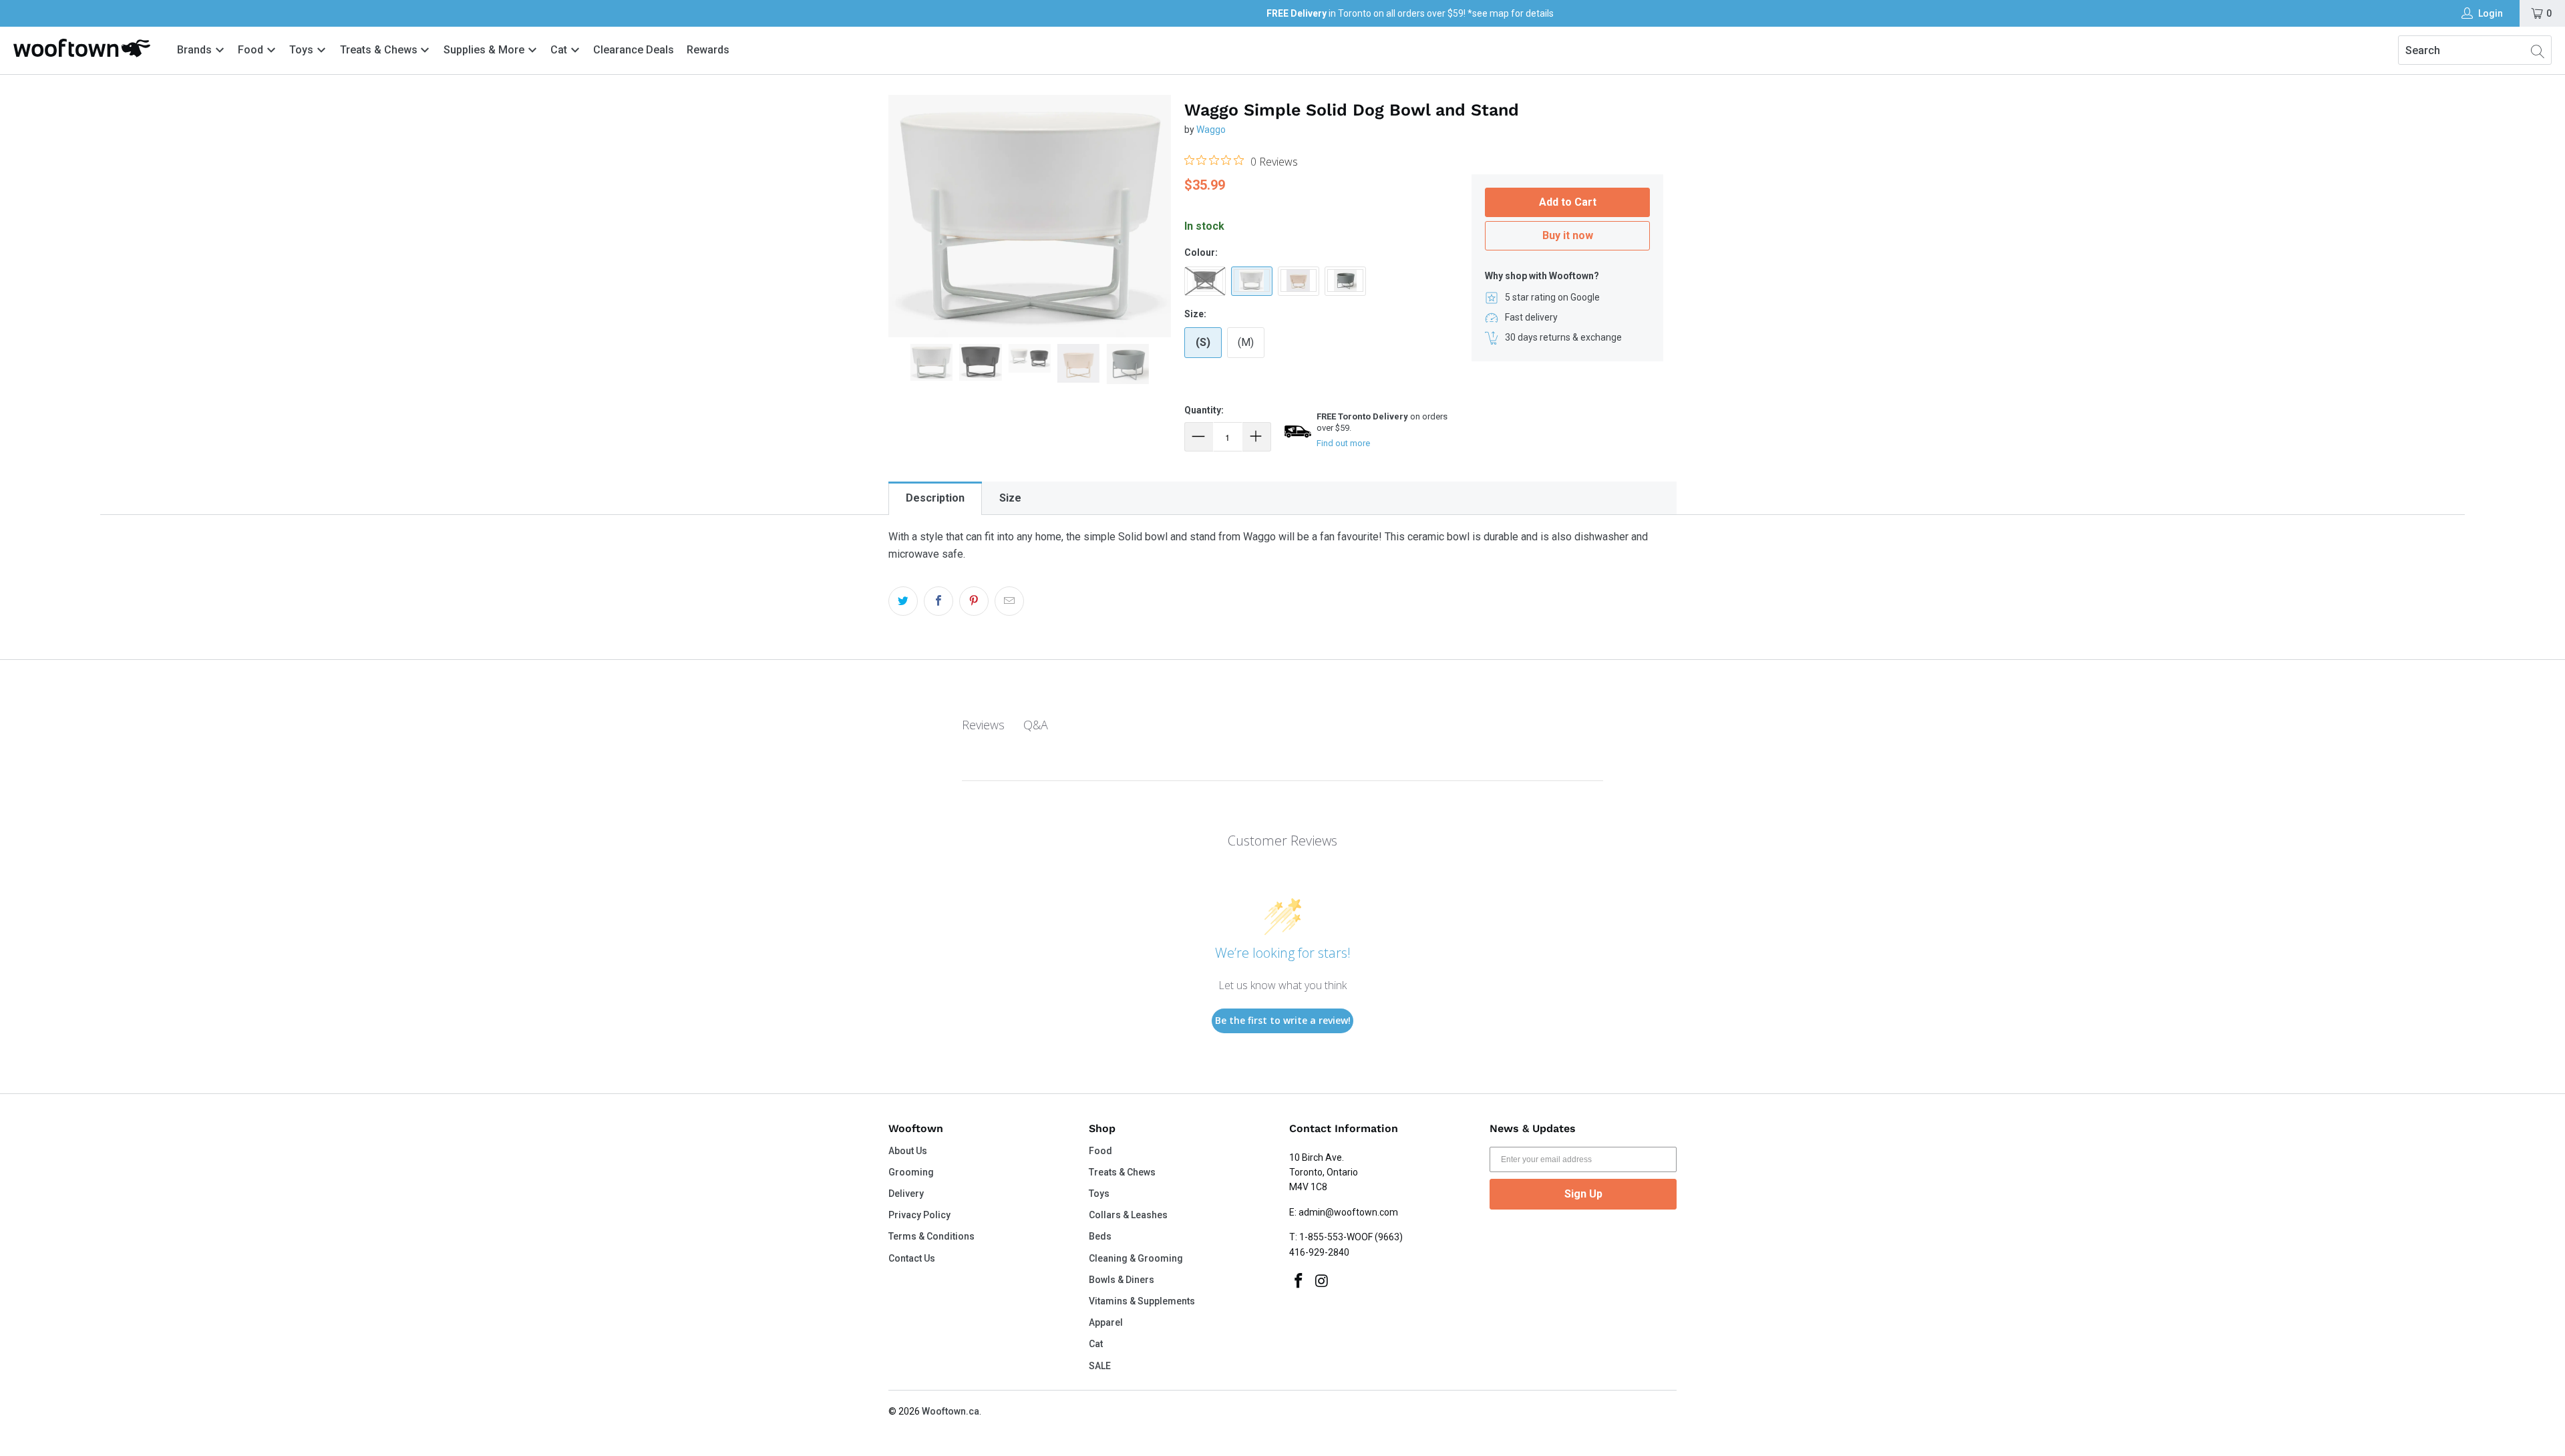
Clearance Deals (634, 50)
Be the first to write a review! (1283, 1020)
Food (252, 50)
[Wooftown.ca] (82, 48)
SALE (1100, 1366)
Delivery (906, 1194)
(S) (1203, 342)
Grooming (911, 1172)
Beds (1100, 1236)
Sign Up (1583, 1194)
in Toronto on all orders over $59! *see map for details (1410, 13)
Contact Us (912, 1258)
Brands (194, 50)
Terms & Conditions (931, 1236)
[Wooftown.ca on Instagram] (1323, 1282)
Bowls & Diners (1122, 1280)
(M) (1246, 342)
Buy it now (1568, 235)
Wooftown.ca (951, 1411)
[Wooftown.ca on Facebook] (1299, 1282)
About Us (908, 1151)
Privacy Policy (919, 1215)
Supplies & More (485, 50)
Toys (303, 50)
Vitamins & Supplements (1142, 1301)
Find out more (1343, 443)
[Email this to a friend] (1009, 601)
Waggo (1211, 130)
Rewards (708, 50)
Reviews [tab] (983, 725)
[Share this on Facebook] (938, 601)
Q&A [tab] (1036, 725)
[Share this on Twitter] (903, 601)
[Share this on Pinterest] (974, 601)
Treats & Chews (380, 50)
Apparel (1106, 1322)
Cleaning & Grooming (1136, 1258)
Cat (560, 50)
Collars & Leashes (1128, 1215)
